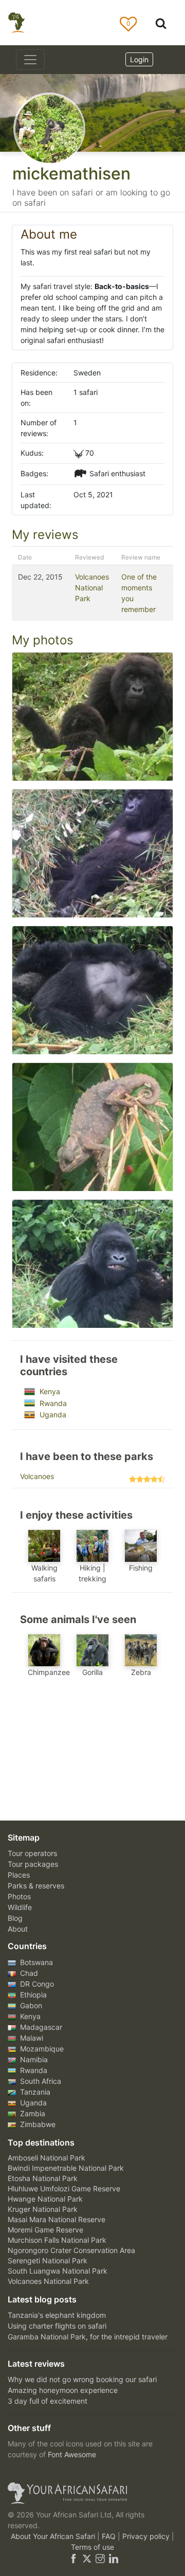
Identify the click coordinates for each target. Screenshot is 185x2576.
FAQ (110, 2536)
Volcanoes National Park (92, 588)
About (18, 1929)
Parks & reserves (36, 1886)
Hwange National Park (45, 2199)
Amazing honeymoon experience (63, 2390)
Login (139, 59)
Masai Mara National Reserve (57, 2219)
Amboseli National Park (47, 2158)
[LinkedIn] (113, 2558)
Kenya (49, 1391)
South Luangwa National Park (58, 2271)
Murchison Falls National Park (57, 2240)
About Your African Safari (54, 2536)
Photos (19, 1896)
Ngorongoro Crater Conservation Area (71, 2250)
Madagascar (40, 2027)
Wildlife (20, 1907)
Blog (15, 1918)
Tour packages (33, 1864)
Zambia (32, 2113)
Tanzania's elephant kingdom (57, 2315)
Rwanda (52, 1403)
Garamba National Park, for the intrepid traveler (88, 2337)
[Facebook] (73, 2558)
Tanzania (34, 2092)
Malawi (31, 2038)
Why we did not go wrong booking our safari (82, 2379)
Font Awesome (72, 2454)
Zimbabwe (37, 2124)
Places (19, 1875)
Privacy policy (147, 2536)
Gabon (30, 2005)
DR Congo (36, 1984)
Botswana (35, 1962)
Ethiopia (32, 1995)
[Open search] (161, 23)
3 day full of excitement (48, 2401)
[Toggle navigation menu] (30, 60)
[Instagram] (100, 2558)
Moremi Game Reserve (45, 2230)
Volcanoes (37, 1476)
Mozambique (41, 2049)
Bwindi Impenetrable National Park (66, 2168)
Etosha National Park (43, 2178)
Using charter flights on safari (57, 2326)
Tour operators (32, 1853)
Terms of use (92, 2547)
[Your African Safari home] (92, 2493)
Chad (28, 1973)
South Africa (40, 2081)
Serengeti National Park (48, 2260)
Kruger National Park (43, 2209)
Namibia (33, 2059)
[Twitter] (87, 2558)
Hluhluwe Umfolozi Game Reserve (64, 2188)
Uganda (52, 1415)
